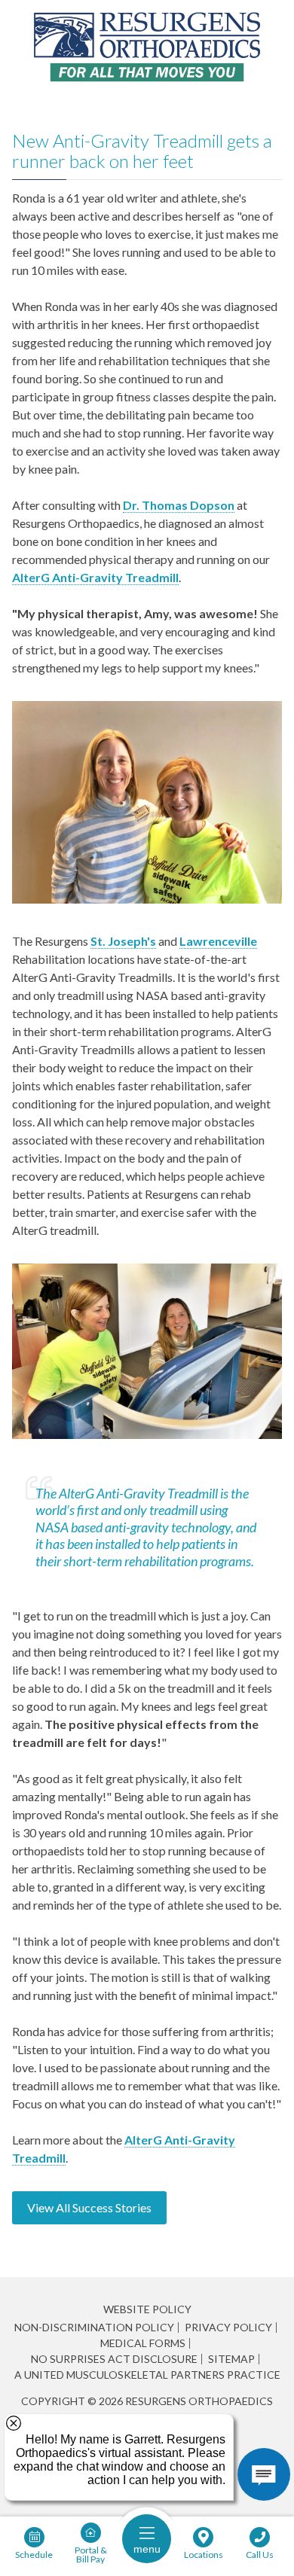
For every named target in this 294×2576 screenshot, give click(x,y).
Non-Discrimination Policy (94, 2328)
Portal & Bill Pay (91, 2554)
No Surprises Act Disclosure (114, 2359)
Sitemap (231, 2359)
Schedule (34, 2554)
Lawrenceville (218, 941)
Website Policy (147, 2309)
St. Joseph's (123, 941)
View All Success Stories (89, 2207)
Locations (204, 2554)
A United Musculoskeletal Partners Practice (147, 2375)
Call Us (260, 2554)
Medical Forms (143, 2343)
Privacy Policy (228, 2328)
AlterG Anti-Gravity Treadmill (95, 577)
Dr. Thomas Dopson (179, 505)
